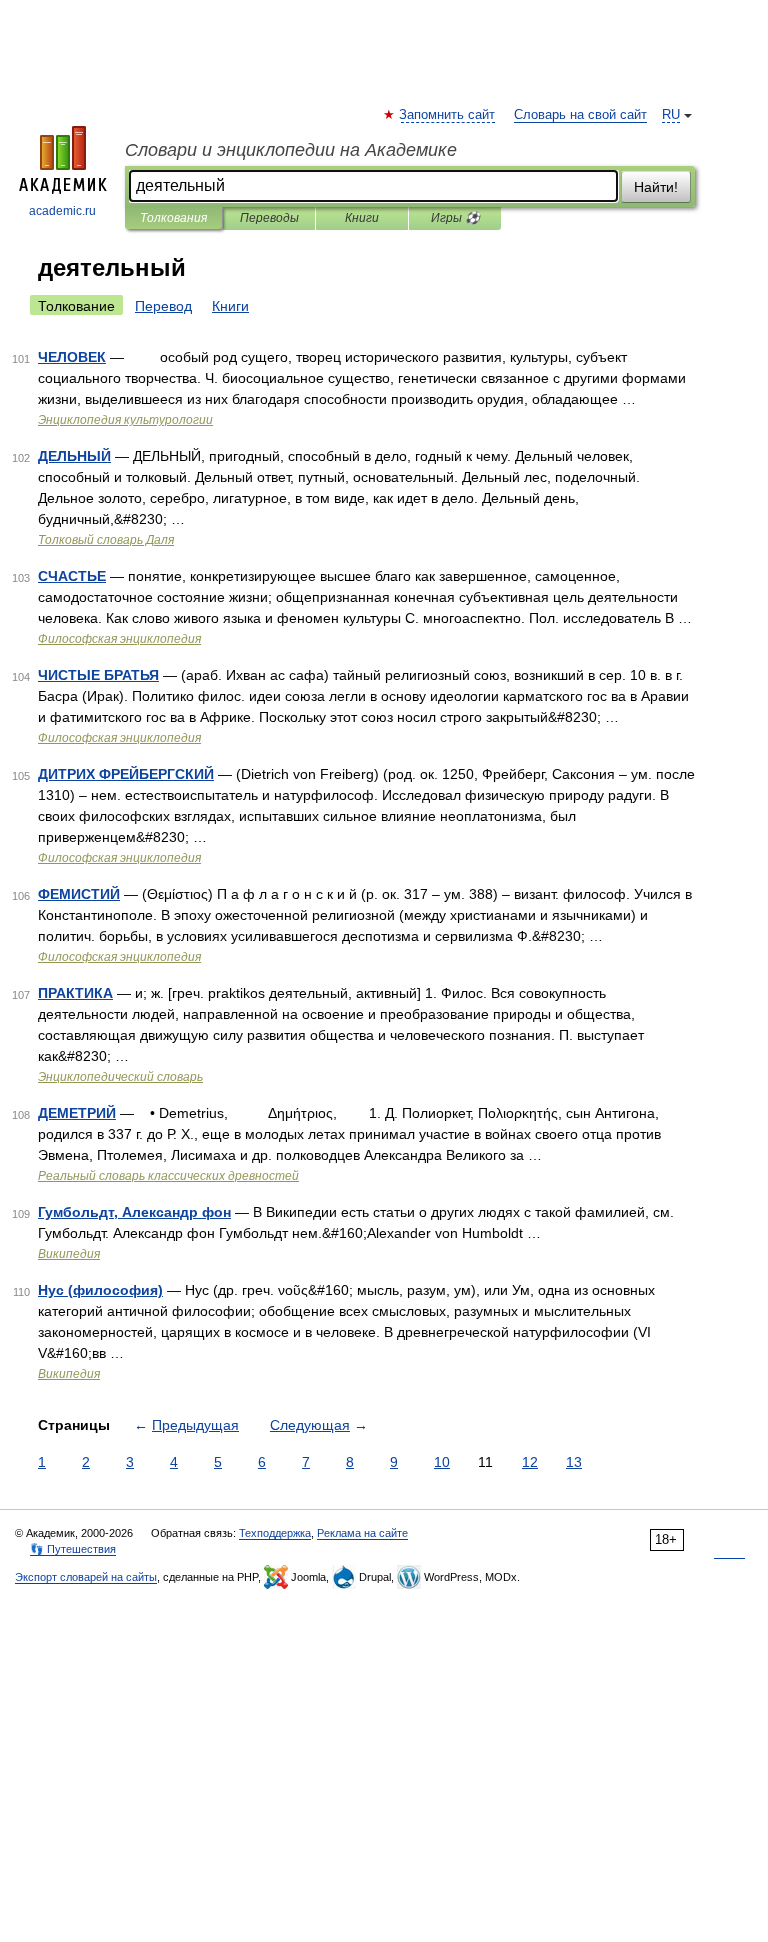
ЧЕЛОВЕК (72, 357)
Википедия (69, 1254)
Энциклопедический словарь (120, 1077)
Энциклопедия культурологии (125, 420)
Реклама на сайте (362, 1533)
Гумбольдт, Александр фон (134, 1212)
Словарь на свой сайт (580, 115)
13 (574, 1462)
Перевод (163, 306)
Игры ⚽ (455, 218)
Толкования (173, 218)
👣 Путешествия (73, 1549)
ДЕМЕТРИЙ (77, 1113)
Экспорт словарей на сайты (86, 1577)
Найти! (656, 187)
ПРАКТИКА (75, 993)
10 (442, 1462)
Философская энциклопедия (119, 639)
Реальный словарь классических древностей (168, 1176)
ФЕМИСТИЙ (79, 894)
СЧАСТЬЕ (72, 576)
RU (671, 115)
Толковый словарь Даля (106, 540)
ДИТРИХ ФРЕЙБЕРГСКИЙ (126, 774)
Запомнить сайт (448, 115)
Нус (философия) (100, 1290)
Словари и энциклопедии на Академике (291, 150)
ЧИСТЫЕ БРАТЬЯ (98, 675)
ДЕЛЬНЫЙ (74, 456)
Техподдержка (275, 1533)
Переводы (269, 218)
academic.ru (62, 211)
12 (530, 1462)
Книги (362, 218)
